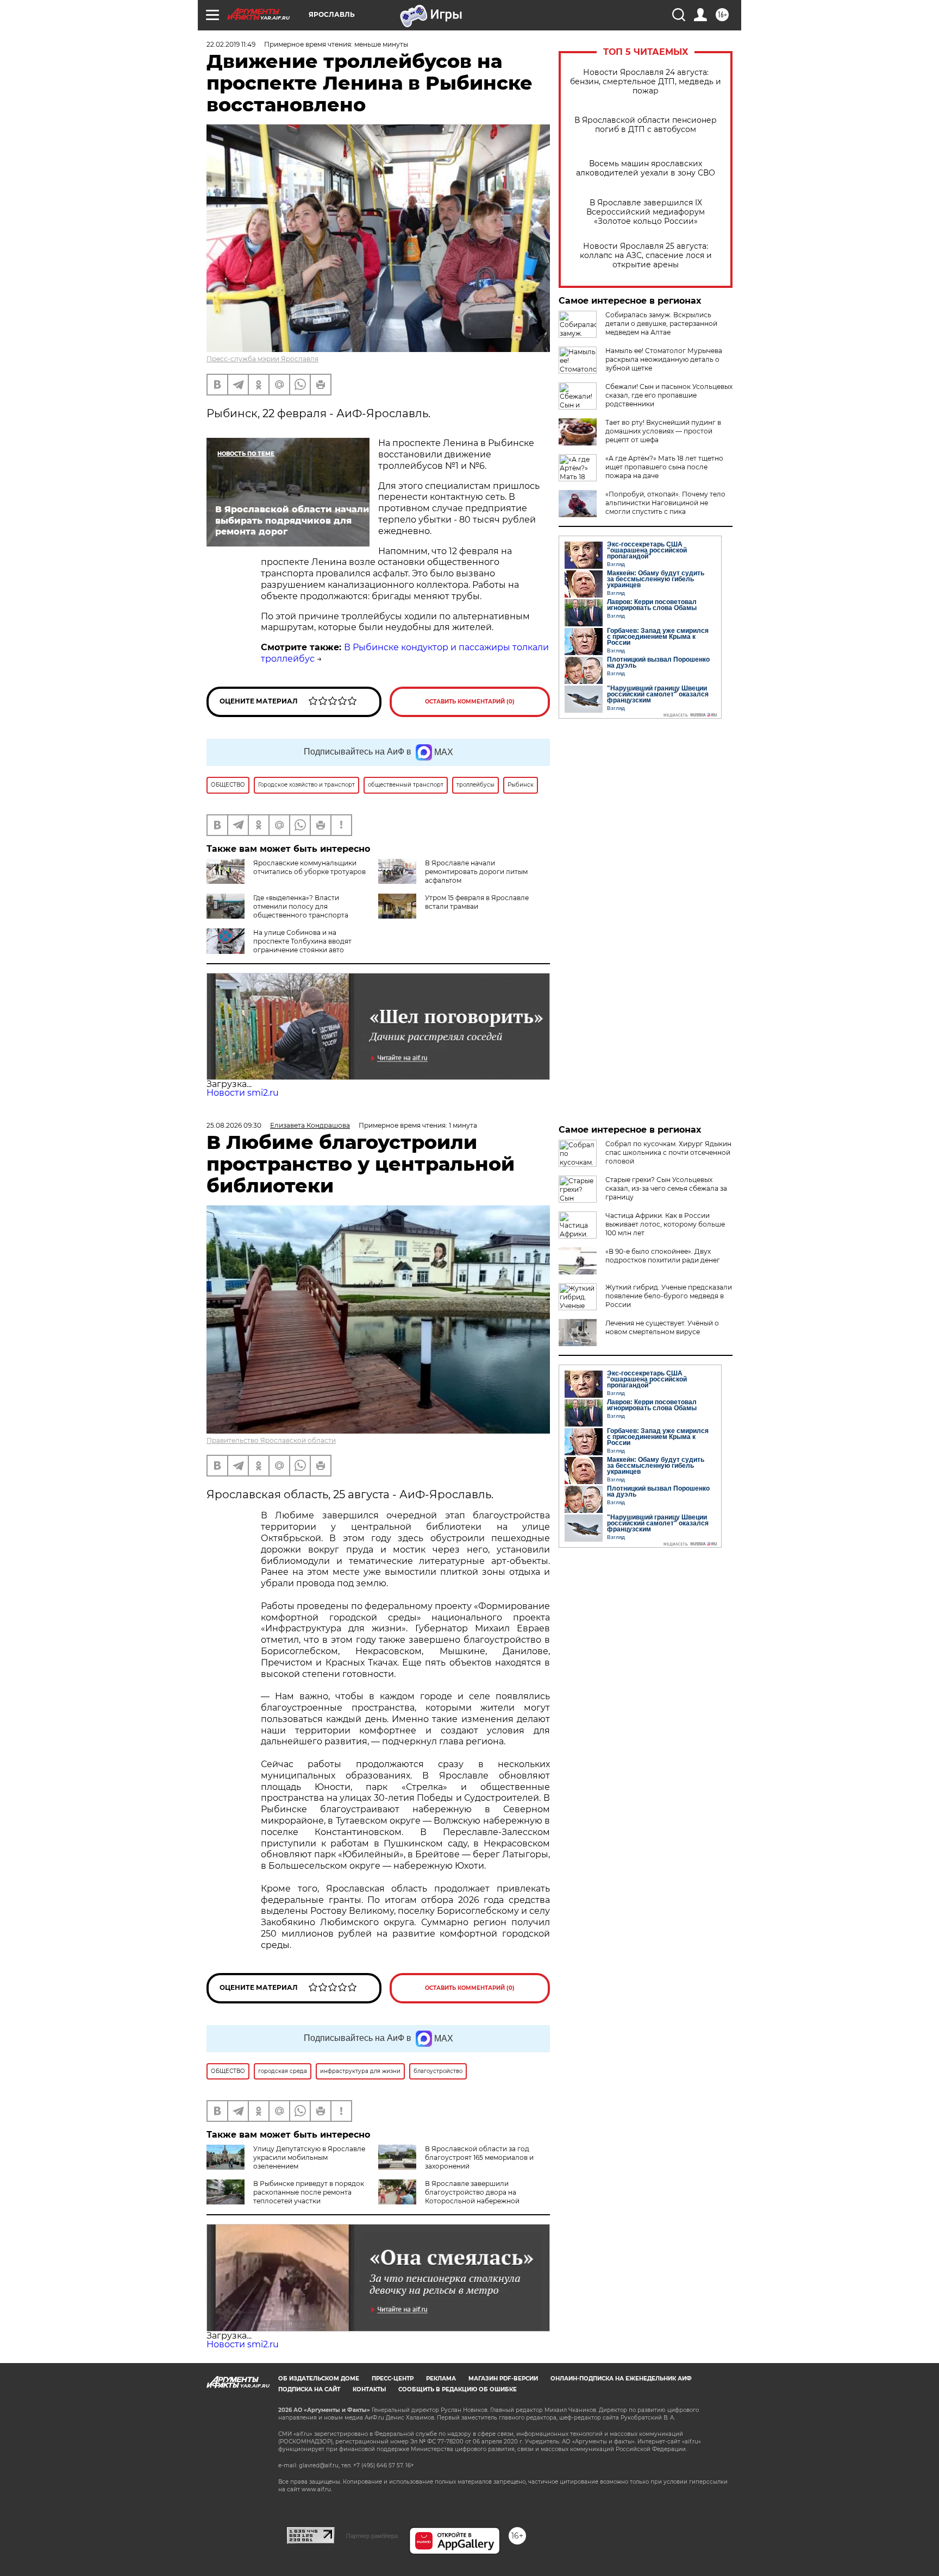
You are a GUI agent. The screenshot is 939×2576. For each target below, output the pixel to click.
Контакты (369, 2389)
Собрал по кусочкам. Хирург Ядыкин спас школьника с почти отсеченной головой (668, 1152)
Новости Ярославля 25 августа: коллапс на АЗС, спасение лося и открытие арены (646, 256)
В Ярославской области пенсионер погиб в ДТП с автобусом (646, 125)
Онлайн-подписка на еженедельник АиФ (621, 2379)
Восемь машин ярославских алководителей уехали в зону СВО (646, 168)
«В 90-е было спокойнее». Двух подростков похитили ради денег (663, 1256)
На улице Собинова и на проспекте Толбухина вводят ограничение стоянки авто (302, 941)
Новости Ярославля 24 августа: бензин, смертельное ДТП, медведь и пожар (646, 82)
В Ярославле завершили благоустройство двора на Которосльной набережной (472, 2192)
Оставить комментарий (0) (470, 702)
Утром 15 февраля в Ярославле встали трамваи (477, 902)
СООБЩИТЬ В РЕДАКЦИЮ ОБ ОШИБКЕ (458, 2389)
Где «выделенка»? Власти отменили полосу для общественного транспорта (301, 906)
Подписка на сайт (309, 2389)
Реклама (441, 2379)
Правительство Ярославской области (271, 1440)
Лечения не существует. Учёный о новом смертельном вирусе (662, 1327)
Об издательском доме (319, 2379)
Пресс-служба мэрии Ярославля (262, 359)
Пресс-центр (393, 2379)
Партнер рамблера (372, 2536)
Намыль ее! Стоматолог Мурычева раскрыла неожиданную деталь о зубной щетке (664, 359)
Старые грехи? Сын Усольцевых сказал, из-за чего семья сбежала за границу (666, 1188)
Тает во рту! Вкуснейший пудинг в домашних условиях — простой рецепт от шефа (663, 431)
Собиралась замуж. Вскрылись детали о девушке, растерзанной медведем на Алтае (661, 323)
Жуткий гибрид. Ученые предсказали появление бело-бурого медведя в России (669, 1296)
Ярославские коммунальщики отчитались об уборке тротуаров (309, 867)
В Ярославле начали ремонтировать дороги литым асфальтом (476, 872)
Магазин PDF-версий (503, 2379)
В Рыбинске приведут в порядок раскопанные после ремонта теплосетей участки (309, 2192)
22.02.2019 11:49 (231, 44)
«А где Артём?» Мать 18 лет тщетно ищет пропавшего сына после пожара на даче (664, 467)
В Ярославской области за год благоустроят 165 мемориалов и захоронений (479, 2157)
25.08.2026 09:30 (234, 1125)
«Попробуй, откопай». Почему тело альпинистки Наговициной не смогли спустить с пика (665, 503)
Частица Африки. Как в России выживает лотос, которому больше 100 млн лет (665, 1224)
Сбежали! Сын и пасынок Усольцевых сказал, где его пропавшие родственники (669, 395)
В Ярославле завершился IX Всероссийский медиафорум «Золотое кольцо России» (646, 212)
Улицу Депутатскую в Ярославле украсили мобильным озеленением (309, 2157)
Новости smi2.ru (243, 1093)
